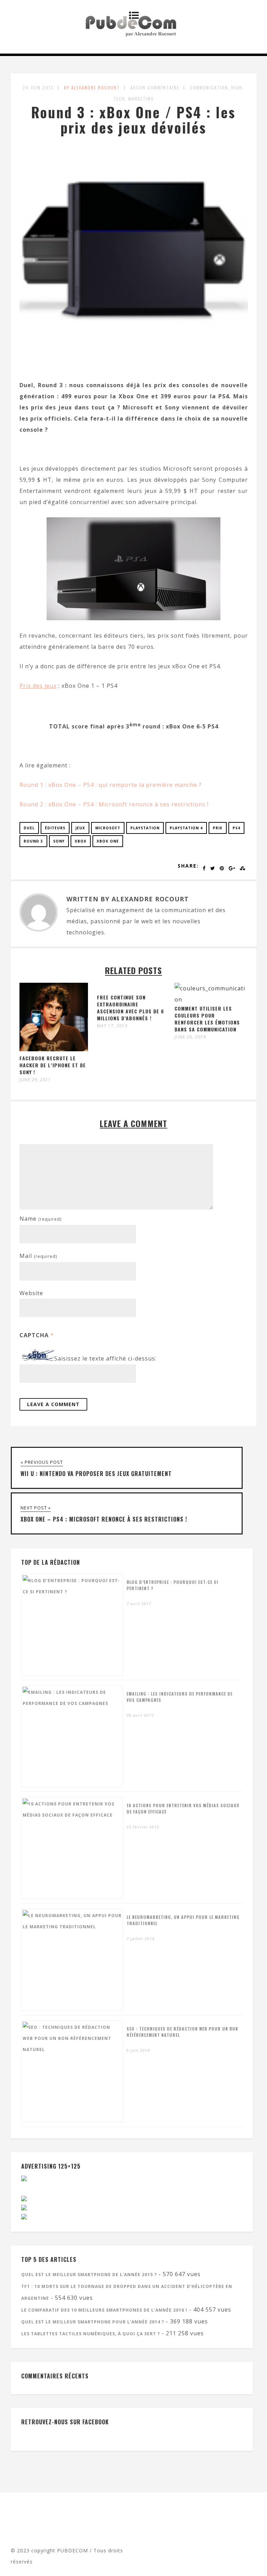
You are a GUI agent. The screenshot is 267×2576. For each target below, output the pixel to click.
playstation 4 (186, 828)
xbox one (108, 841)
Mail (38, 1256)
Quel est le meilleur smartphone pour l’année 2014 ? (93, 2322)
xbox (81, 841)
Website (31, 1293)
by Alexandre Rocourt (92, 87)
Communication (209, 87)
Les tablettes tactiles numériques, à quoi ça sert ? (91, 2334)
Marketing (141, 99)
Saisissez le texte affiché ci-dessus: (105, 1359)
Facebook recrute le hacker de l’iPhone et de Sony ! (53, 1065)
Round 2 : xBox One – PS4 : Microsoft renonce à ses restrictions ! (114, 804)
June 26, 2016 (190, 1037)
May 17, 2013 (112, 1026)
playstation (145, 828)
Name (41, 1219)
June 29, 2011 (35, 1080)
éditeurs (55, 828)
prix (218, 828)
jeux (80, 828)
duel (29, 828)
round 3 (33, 841)
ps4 (236, 828)
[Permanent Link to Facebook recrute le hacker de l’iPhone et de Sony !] (54, 1049)
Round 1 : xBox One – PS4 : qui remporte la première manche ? (111, 785)
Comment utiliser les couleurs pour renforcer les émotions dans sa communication (207, 1019)
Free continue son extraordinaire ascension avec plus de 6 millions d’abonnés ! (131, 1008)
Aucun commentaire (155, 87)
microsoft (108, 828)
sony (59, 841)
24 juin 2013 (38, 87)
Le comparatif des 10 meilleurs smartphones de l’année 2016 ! (104, 2310)
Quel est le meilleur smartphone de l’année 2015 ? (89, 2275)
